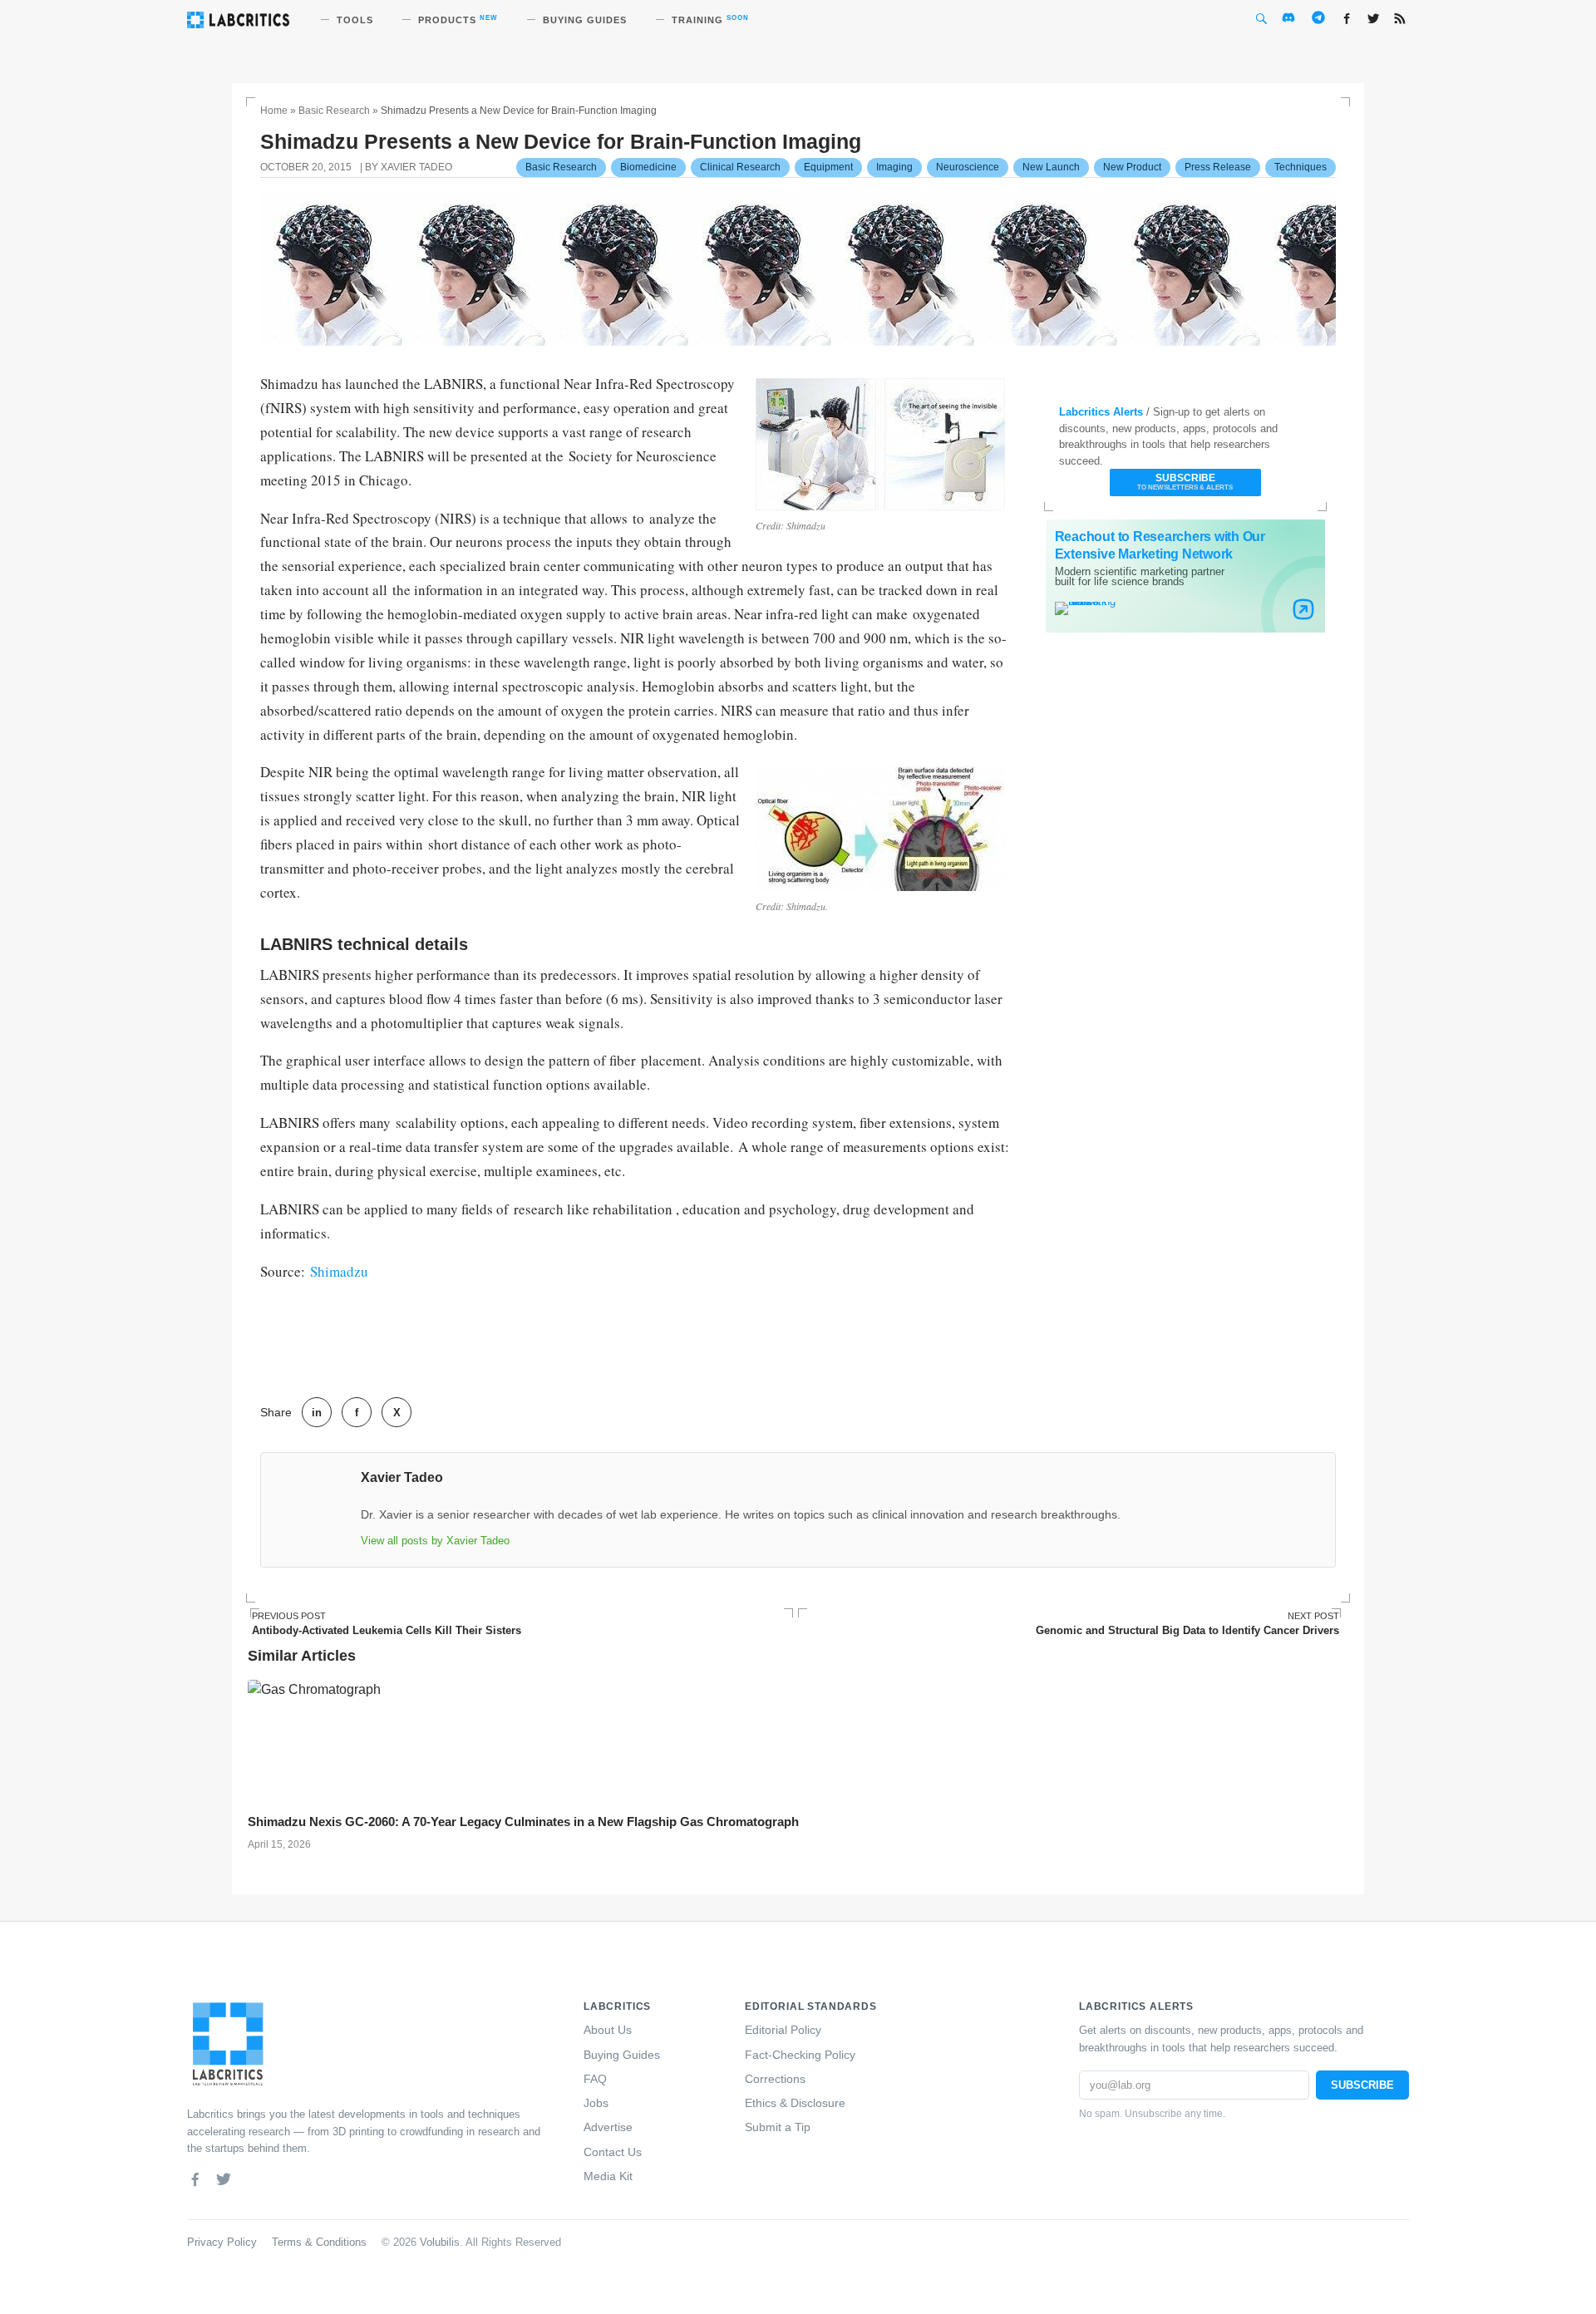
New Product (1132, 167)
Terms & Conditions (319, 2243)
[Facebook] (195, 2179)
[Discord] (252, 2179)
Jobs (596, 2103)
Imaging (894, 167)
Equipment (828, 167)
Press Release (1218, 167)
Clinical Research (740, 167)
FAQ (595, 2079)
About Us (608, 2030)
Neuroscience (968, 167)
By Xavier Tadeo (409, 167)
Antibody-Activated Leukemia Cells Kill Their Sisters (387, 1624)
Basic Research (334, 111)
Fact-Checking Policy (800, 2055)
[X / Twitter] (224, 2179)
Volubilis (440, 2243)
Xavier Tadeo (402, 1477)
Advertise (608, 2127)
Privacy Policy (222, 2243)
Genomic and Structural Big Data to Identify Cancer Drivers (1187, 1624)
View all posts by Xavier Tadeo (435, 1541)
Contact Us (613, 2152)
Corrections (775, 2079)
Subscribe (1185, 482)
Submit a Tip (778, 2127)
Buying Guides (622, 2055)
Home (274, 111)
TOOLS (355, 20)
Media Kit (608, 2176)
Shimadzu (339, 1271)
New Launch (1051, 167)
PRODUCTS (458, 20)
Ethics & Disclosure (795, 2103)
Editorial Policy (783, 2030)
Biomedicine (648, 167)
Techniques (1300, 167)
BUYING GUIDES (585, 20)
